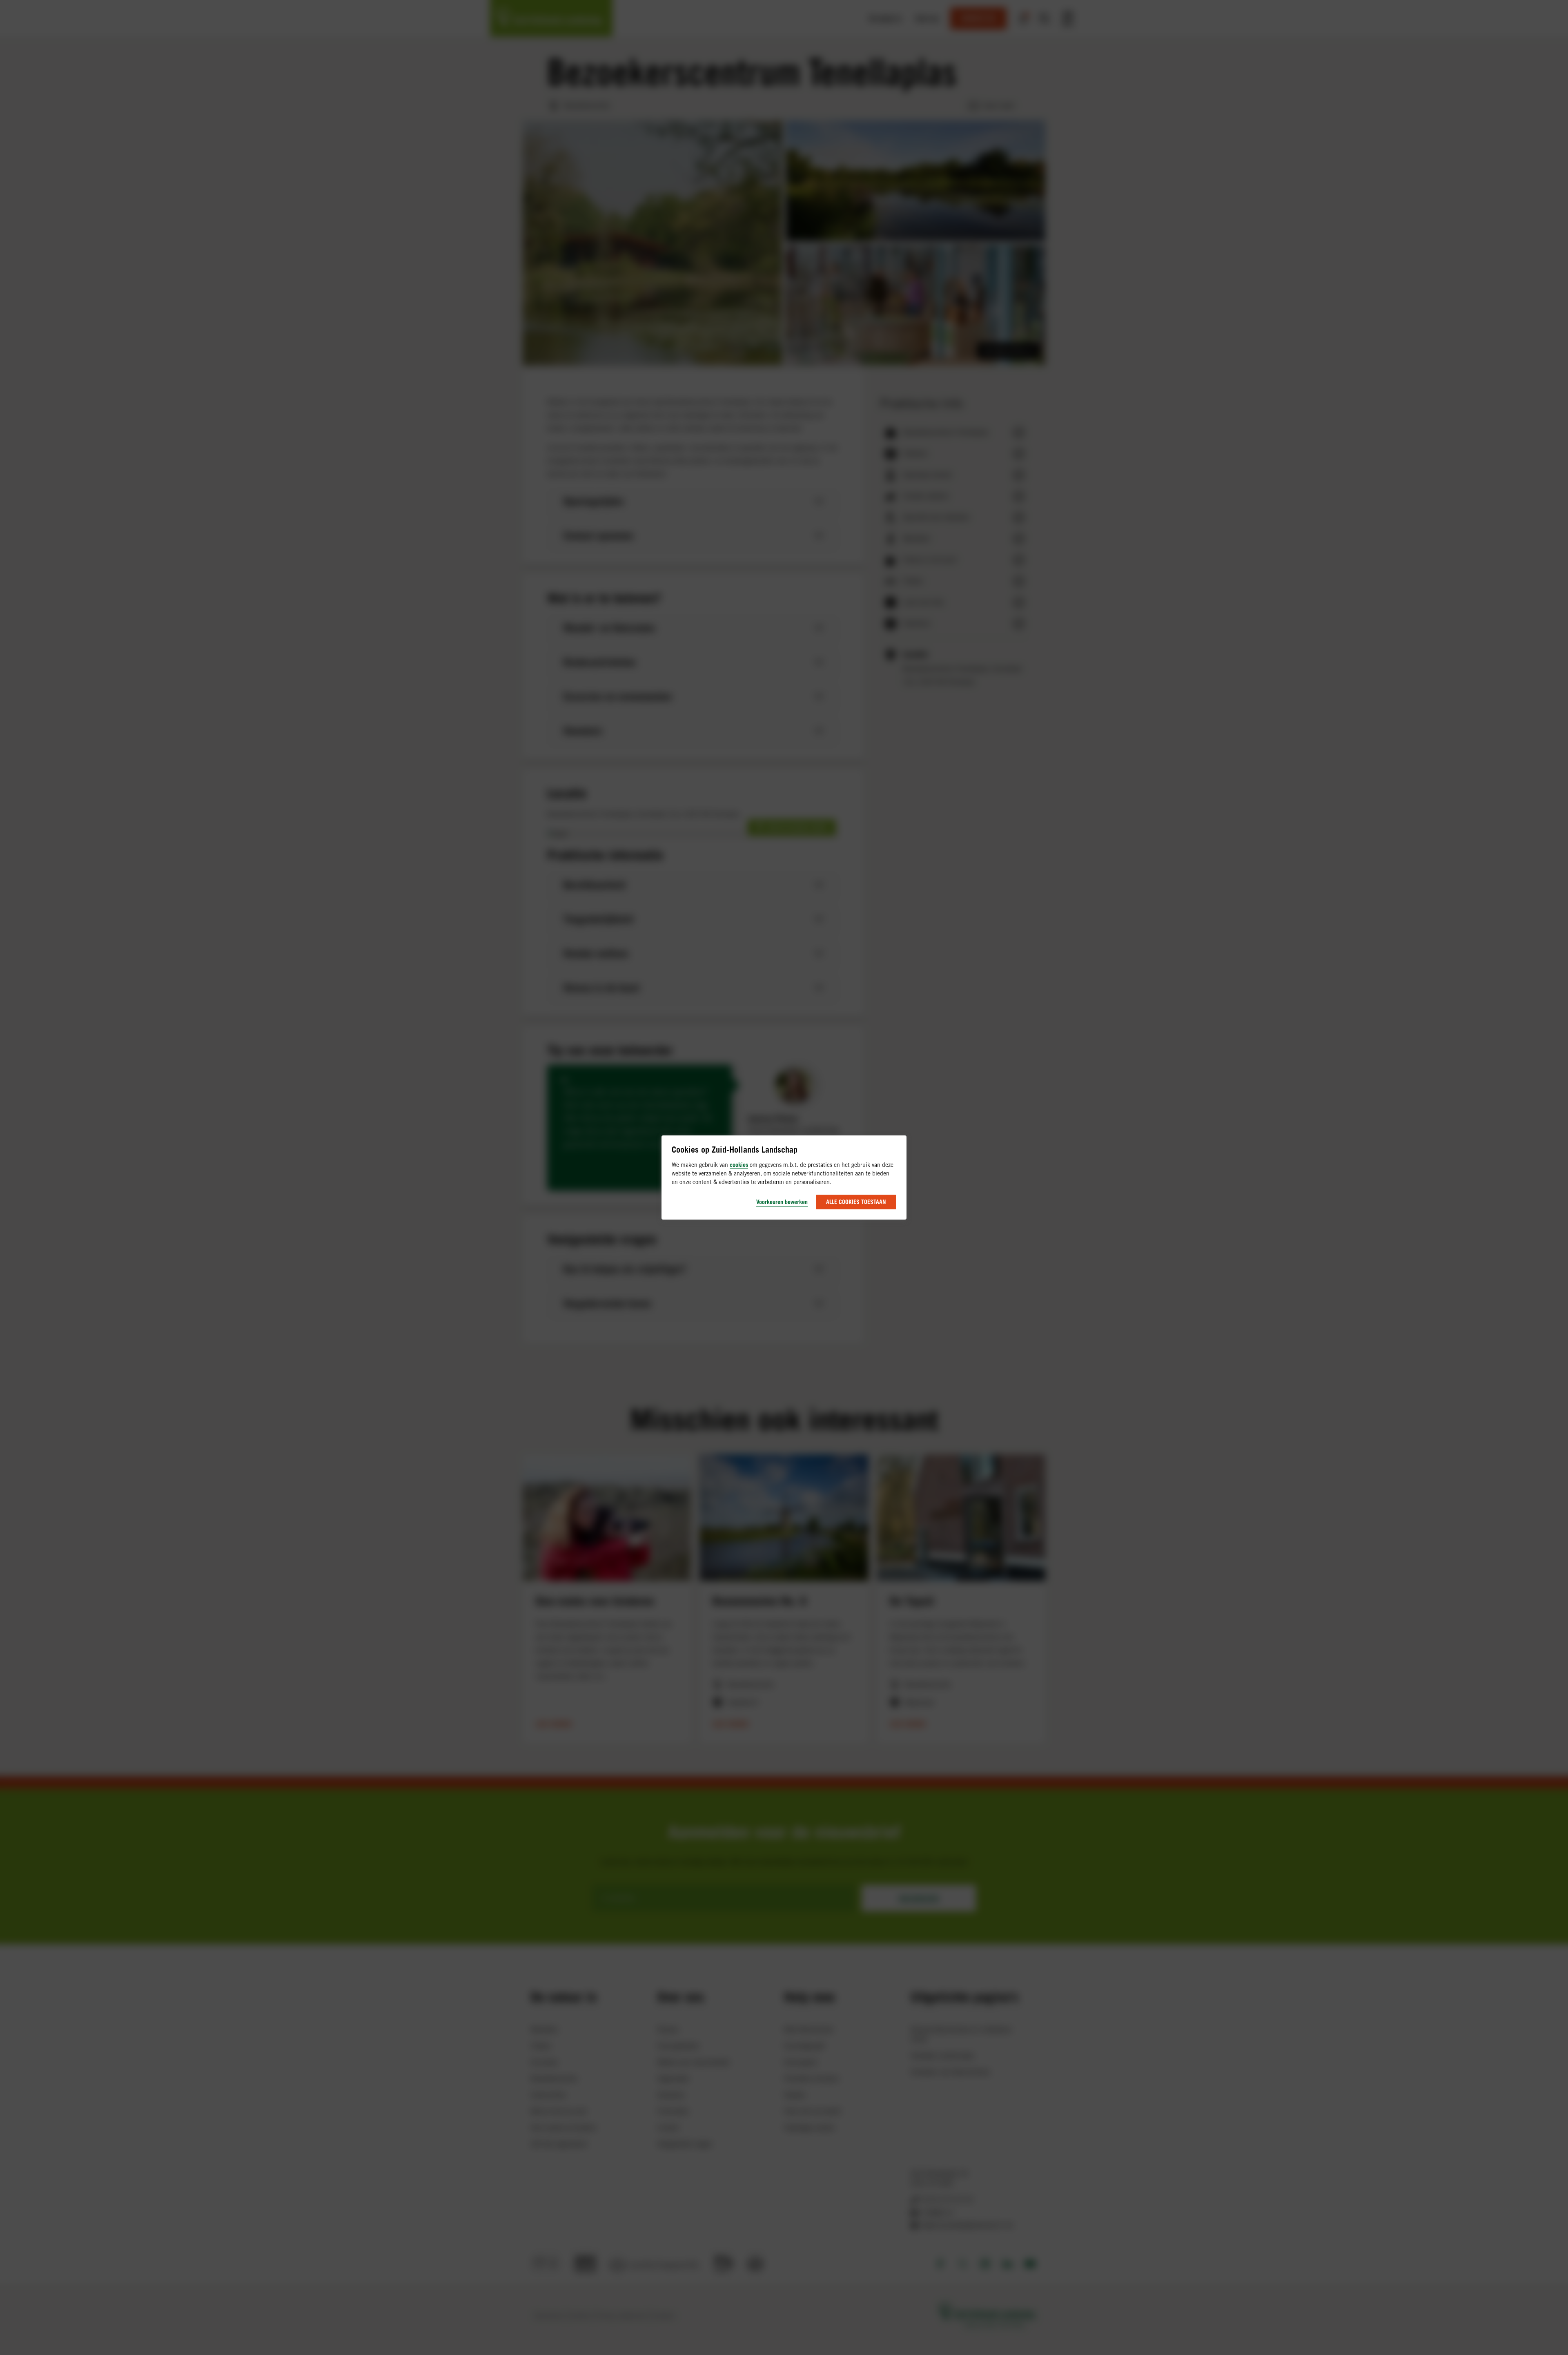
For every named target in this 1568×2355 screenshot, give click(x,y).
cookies (739, 1165)
